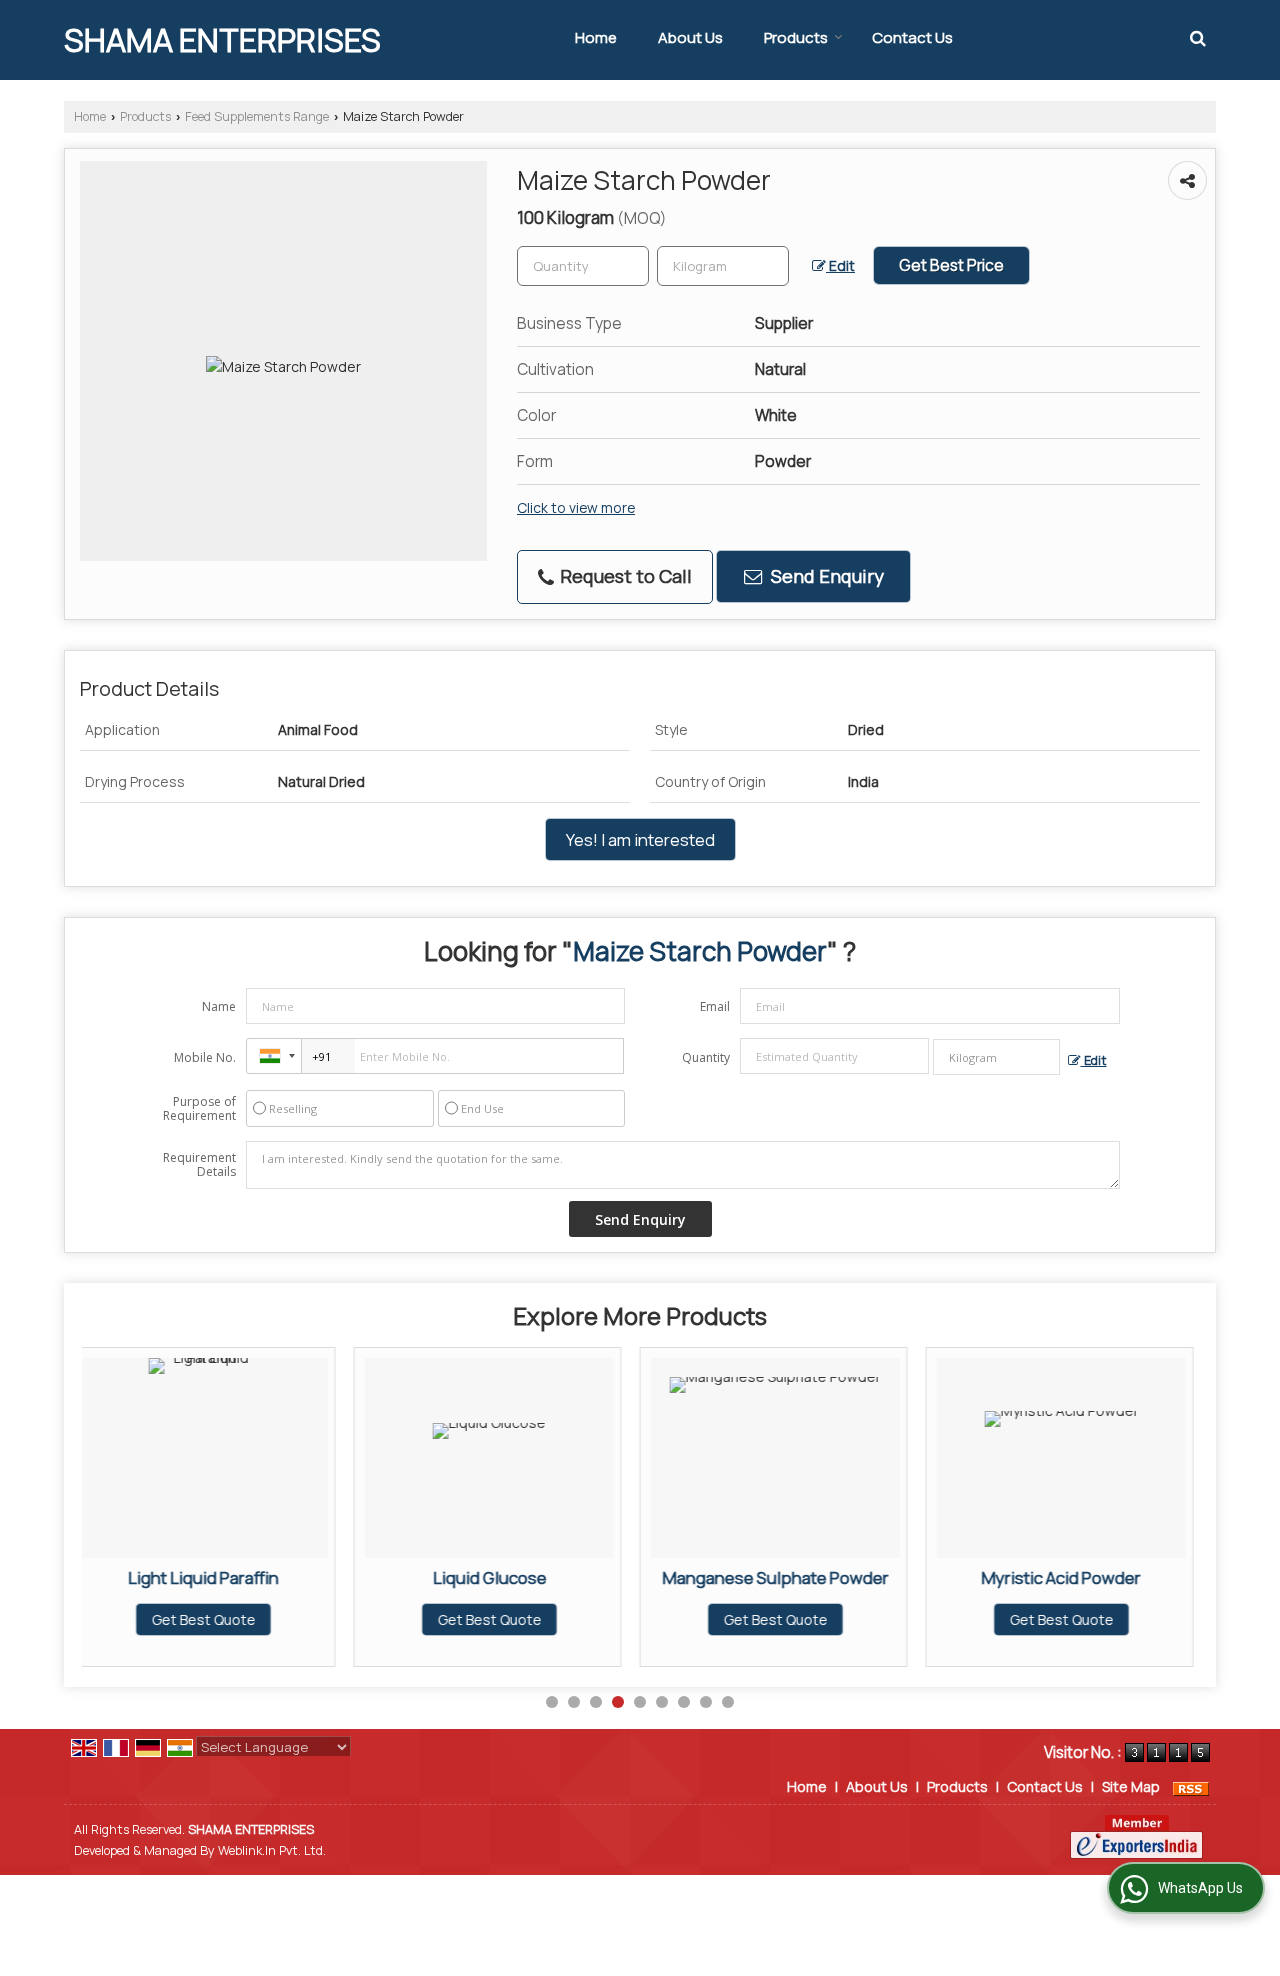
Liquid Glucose (265, 1577)
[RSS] (1191, 1786)
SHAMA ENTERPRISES (222, 40)
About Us (690, 37)
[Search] (1198, 37)
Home (596, 37)
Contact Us (912, 37)
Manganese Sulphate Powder (551, 1577)
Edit (840, 265)
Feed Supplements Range (257, 116)
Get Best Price (951, 265)
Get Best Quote (265, 1619)
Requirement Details (199, 1165)
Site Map (1131, 1786)
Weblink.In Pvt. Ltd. (272, 1850)
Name (219, 1006)
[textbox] (723, 266)
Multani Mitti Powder (1123, 1577)
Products (796, 37)
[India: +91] (274, 1056)
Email (715, 1006)
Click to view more (576, 507)
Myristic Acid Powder (837, 1577)
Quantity (706, 1057)
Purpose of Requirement (199, 1109)
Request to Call (624, 576)
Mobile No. (205, 1057)
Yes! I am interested (640, 839)
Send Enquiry (825, 576)
